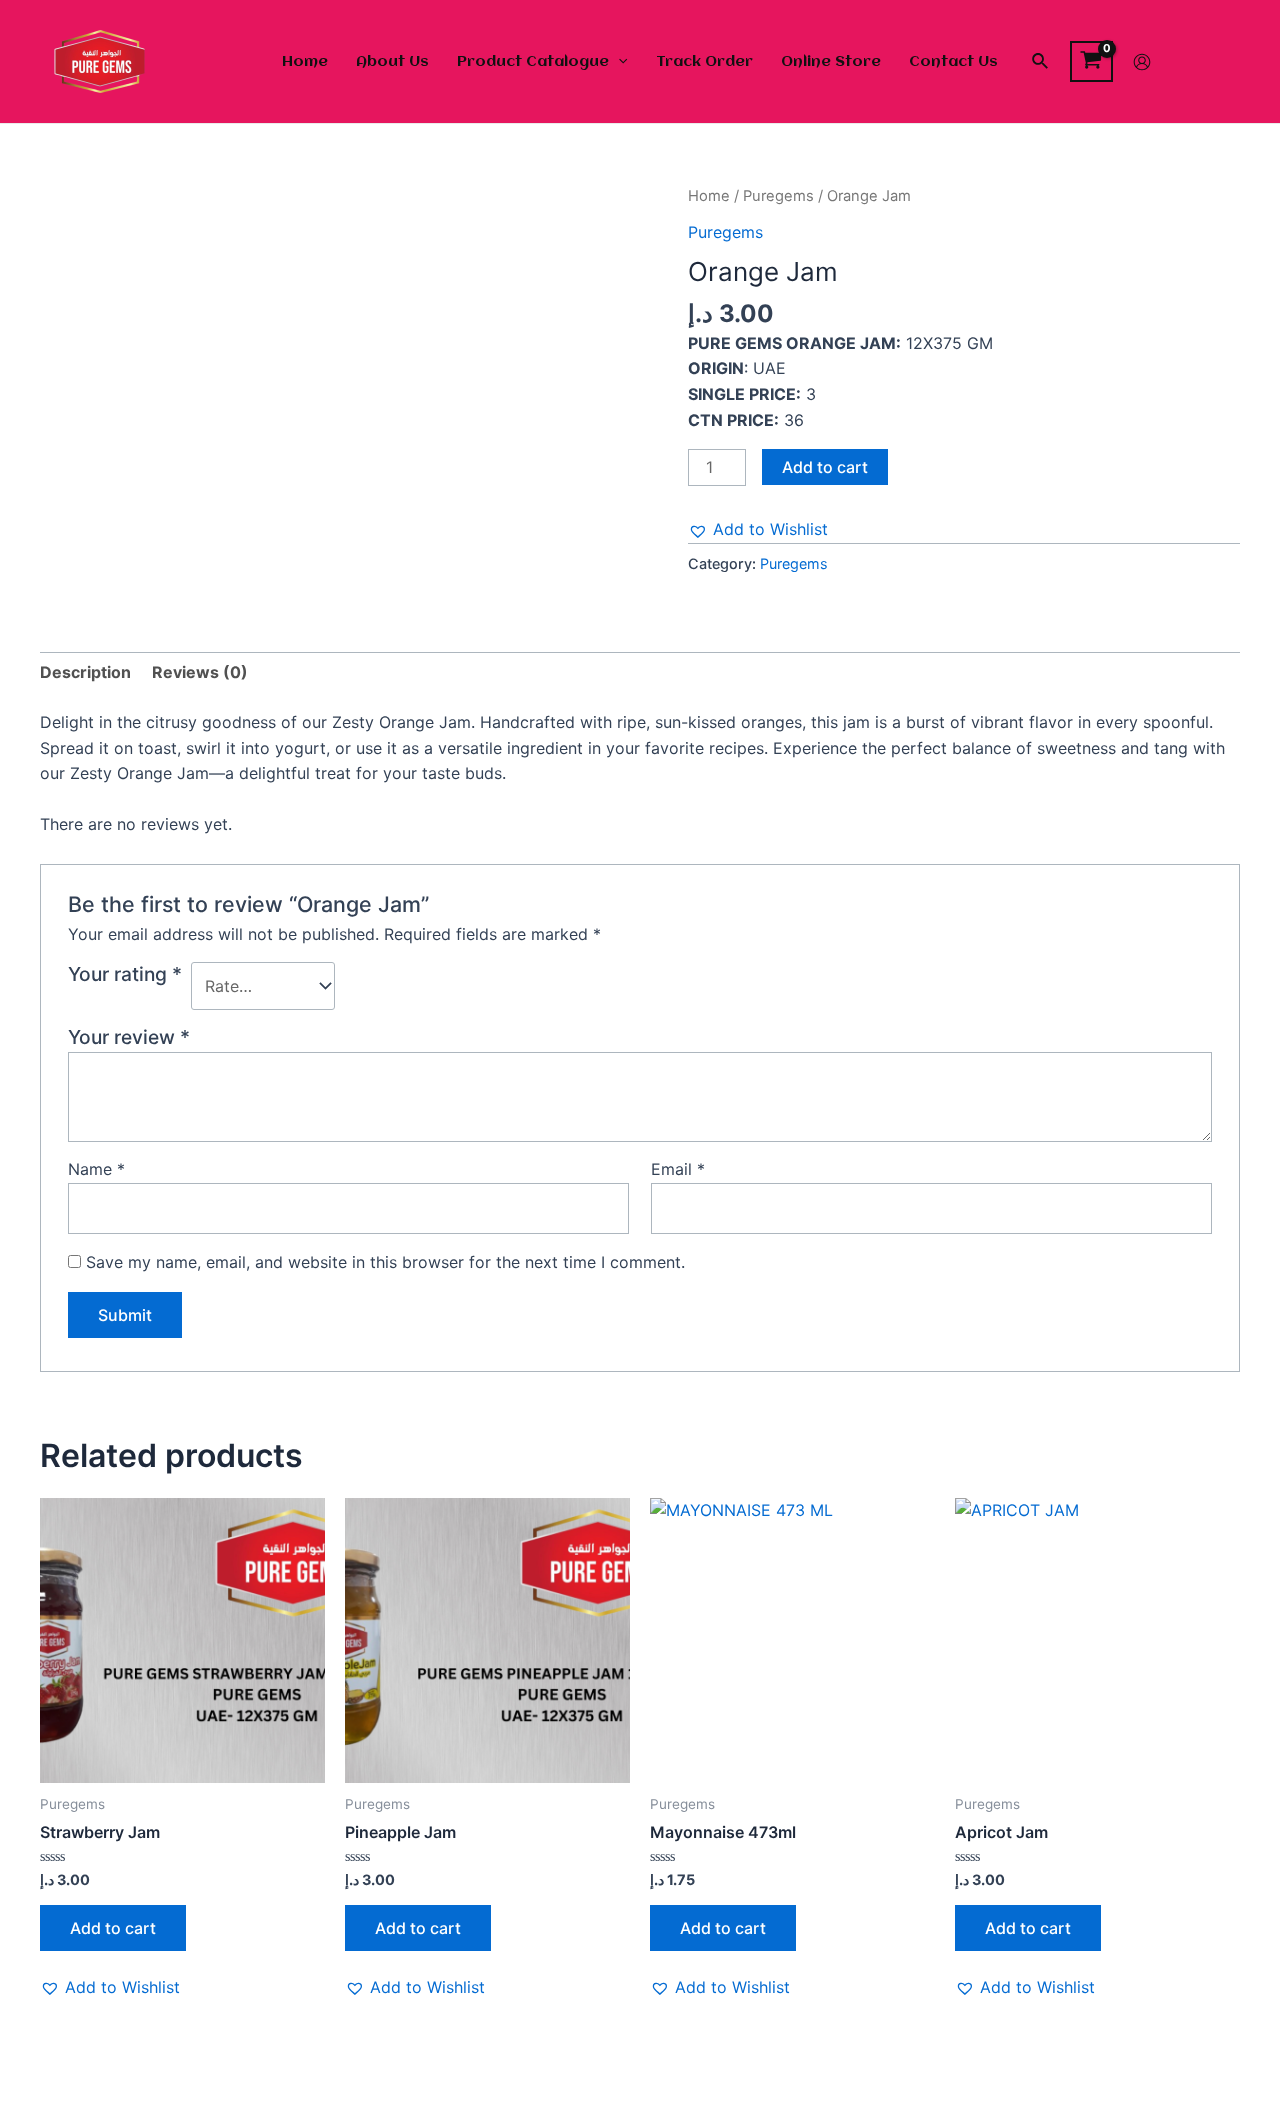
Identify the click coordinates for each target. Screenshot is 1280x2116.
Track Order (704, 62)
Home (305, 62)
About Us (392, 62)
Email (678, 1169)
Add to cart (825, 467)
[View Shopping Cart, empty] (1091, 62)
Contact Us (953, 62)
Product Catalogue (533, 62)
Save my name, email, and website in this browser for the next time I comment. (385, 1262)
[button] (758, 530)
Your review (129, 1037)
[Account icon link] (1142, 62)
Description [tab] (85, 672)
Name (96, 1169)
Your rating (125, 974)
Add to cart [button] (113, 1928)
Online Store (831, 62)
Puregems (778, 196)
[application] (618, 62)
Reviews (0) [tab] (200, 672)
